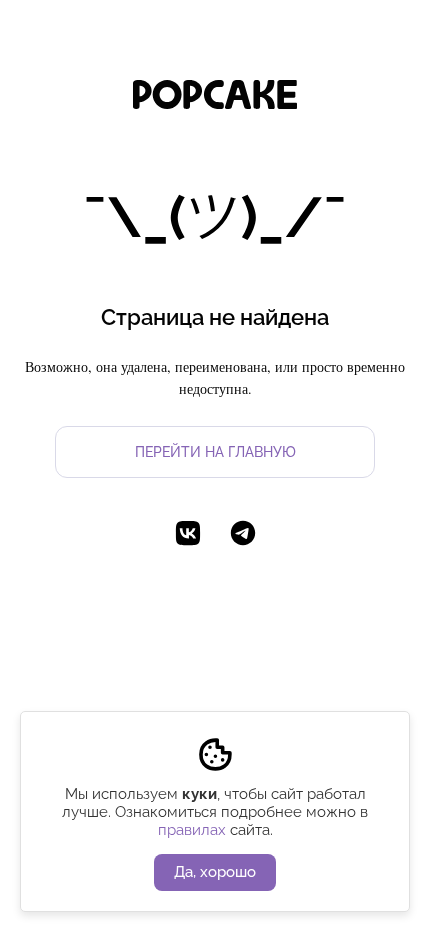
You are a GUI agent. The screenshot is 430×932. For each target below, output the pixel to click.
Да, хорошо (215, 872)
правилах (192, 830)
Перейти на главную (215, 452)
